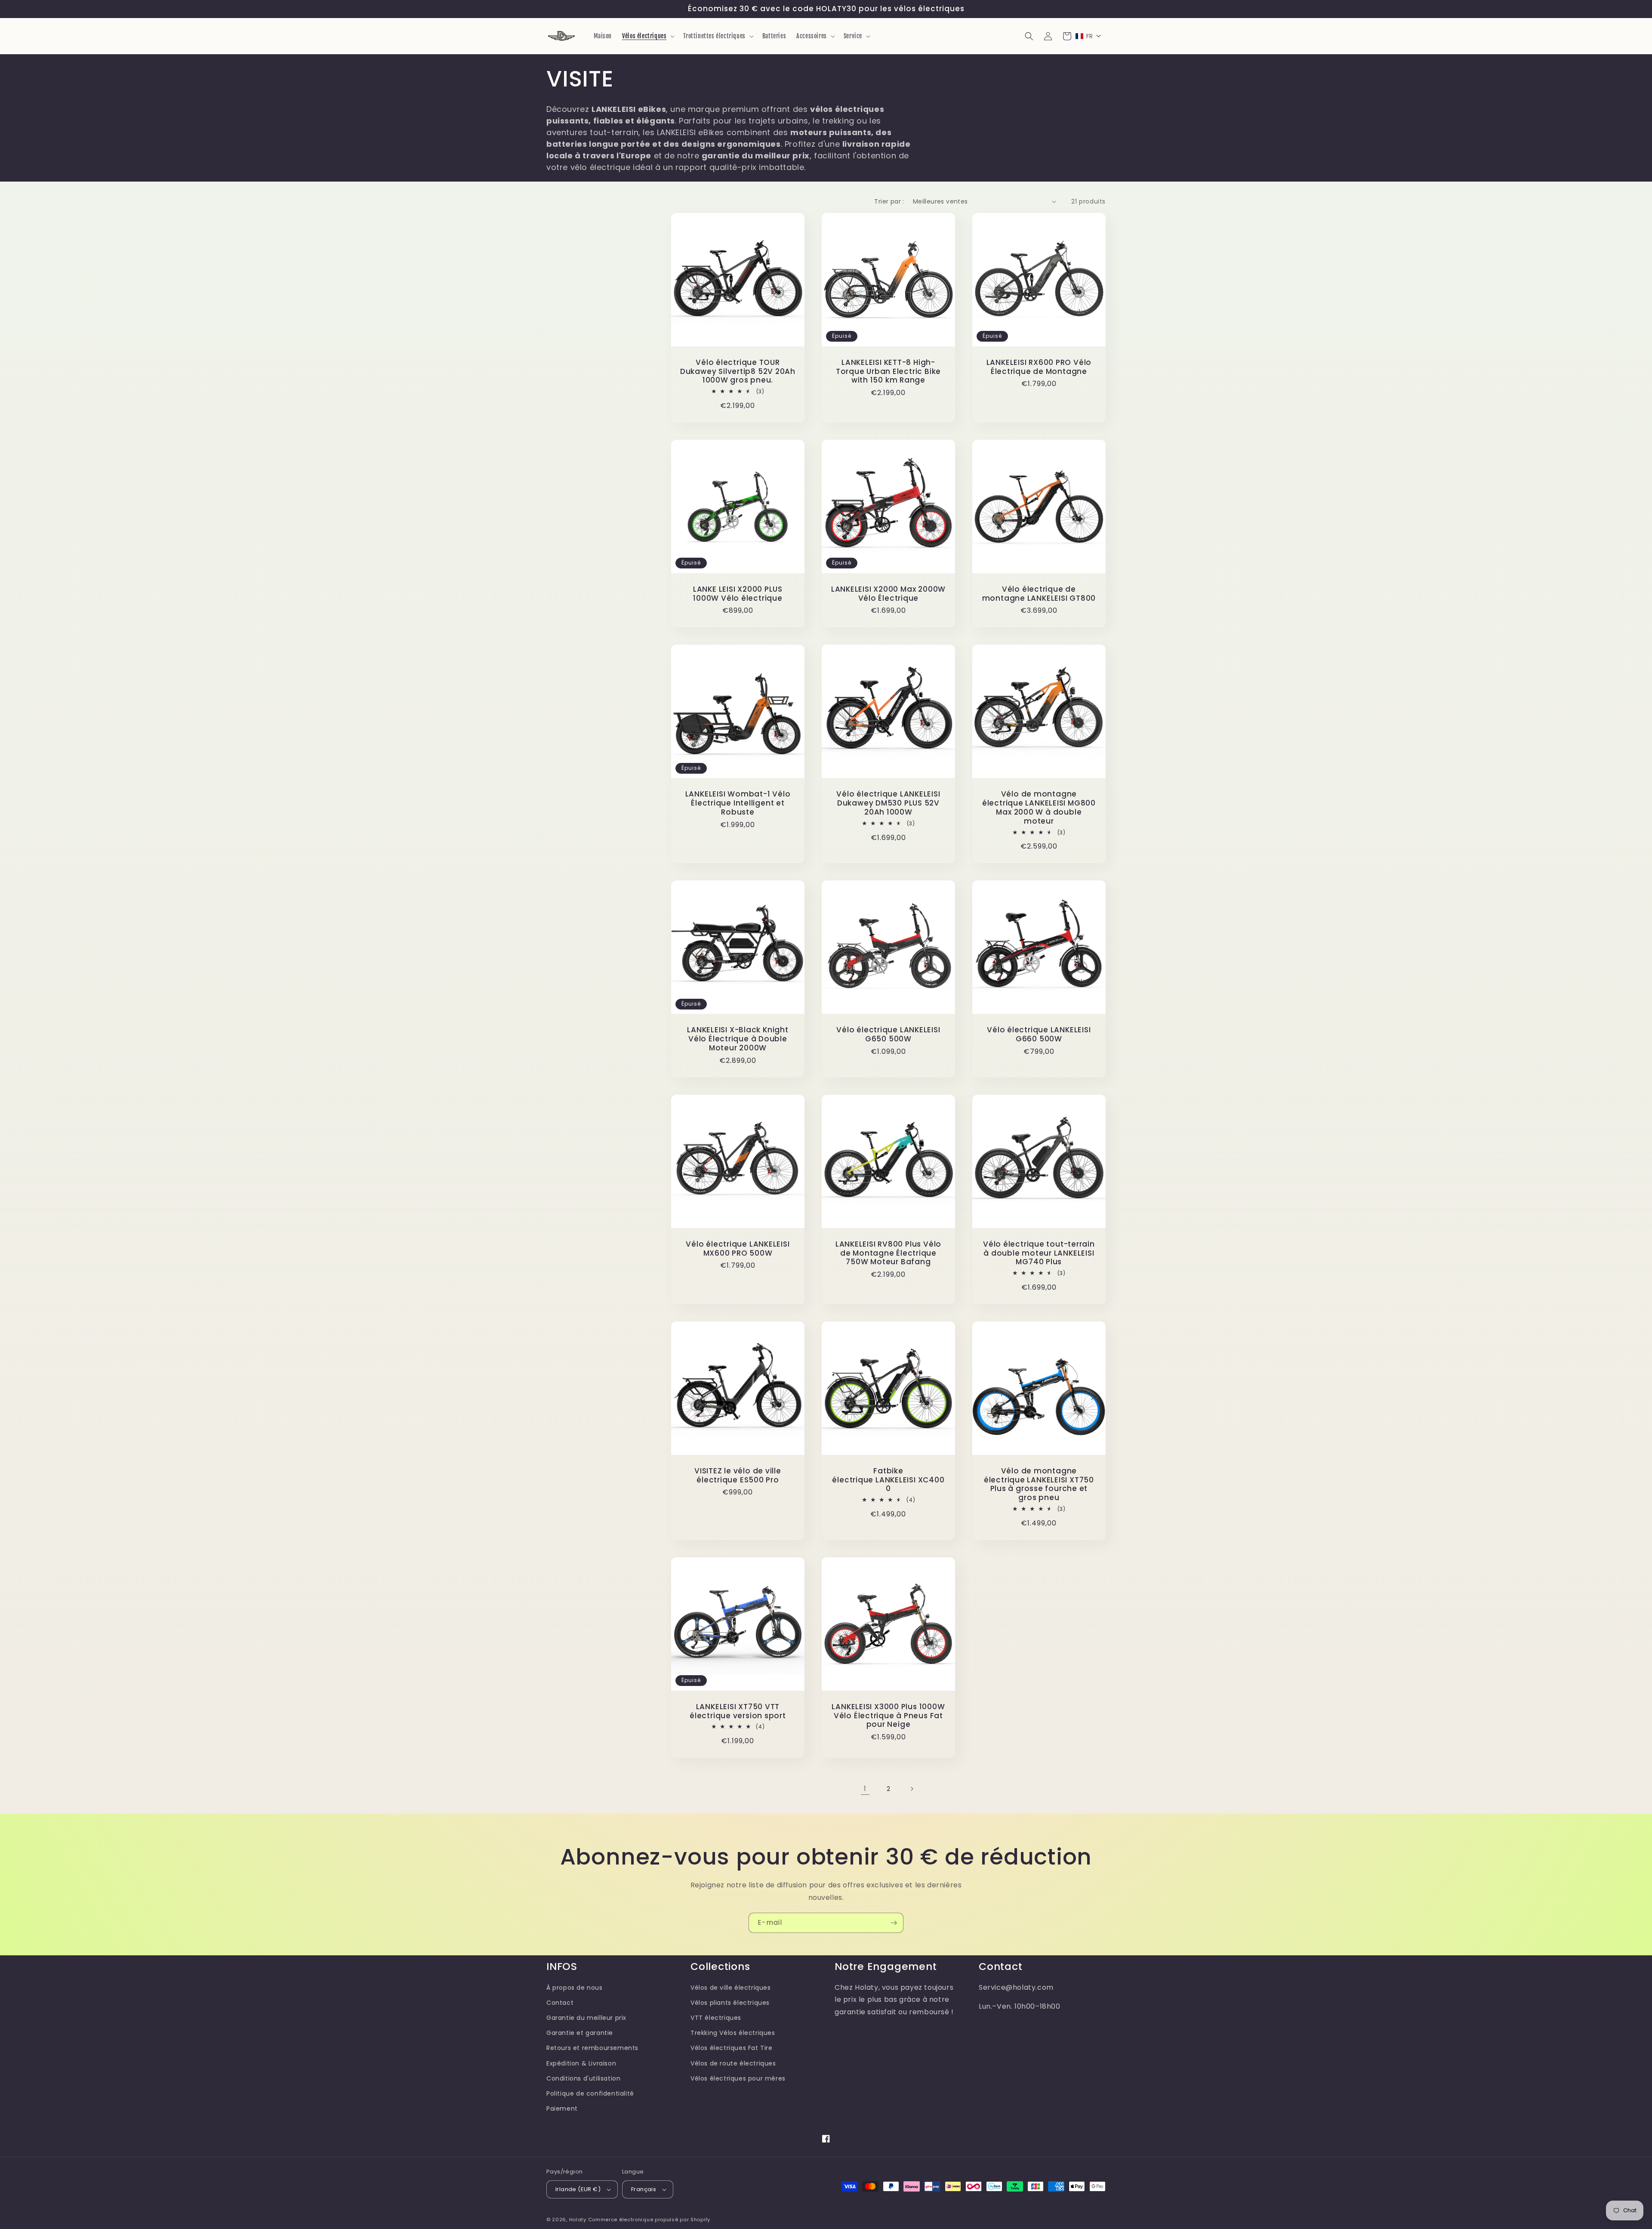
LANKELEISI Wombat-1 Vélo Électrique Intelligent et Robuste (738, 803)
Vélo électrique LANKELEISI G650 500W (888, 1034)
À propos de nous (575, 1988)
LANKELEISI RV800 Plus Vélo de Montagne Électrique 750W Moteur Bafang (888, 1253)
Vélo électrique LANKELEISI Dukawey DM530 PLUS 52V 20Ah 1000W (888, 803)
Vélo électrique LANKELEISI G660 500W (1039, 1034)
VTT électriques (716, 2018)
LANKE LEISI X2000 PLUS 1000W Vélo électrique (738, 594)
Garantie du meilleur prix (586, 2018)
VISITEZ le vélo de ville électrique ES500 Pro (738, 1476)
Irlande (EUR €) (578, 2189)
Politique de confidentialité (590, 2093)
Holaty (578, 2220)
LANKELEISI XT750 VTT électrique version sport (738, 1711)
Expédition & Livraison (581, 2063)
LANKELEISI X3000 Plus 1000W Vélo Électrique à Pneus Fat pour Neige (888, 1716)
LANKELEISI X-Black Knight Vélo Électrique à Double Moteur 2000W (738, 1039)
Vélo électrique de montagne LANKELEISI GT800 (1039, 594)
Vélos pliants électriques (730, 2003)
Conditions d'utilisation (583, 2078)
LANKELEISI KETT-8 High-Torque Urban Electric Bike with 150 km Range (888, 371)
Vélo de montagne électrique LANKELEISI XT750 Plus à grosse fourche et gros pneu (1039, 1484)
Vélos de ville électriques (731, 1988)
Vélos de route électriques (733, 2063)
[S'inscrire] (894, 1923)
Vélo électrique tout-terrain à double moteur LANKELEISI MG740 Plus (1039, 1253)
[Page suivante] (912, 1789)
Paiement (562, 2109)
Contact (560, 2003)
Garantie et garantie (580, 2033)
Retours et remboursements (592, 2048)
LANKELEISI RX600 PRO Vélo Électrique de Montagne (1039, 367)
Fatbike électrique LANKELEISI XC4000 (888, 1480)
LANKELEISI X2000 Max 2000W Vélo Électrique (888, 594)
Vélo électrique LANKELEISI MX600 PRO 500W (738, 1249)
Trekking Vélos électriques (733, 2033)
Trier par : (889, 201)
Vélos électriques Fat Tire (732, 2048)
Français (644, 2189)
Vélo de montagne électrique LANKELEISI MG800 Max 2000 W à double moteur (1039, 807)
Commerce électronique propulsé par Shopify (649, 2220)
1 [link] (865, 1789)
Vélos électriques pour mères (738, 2078)
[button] (647, 36)
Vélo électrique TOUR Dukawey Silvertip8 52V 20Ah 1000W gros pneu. (738, 371)
